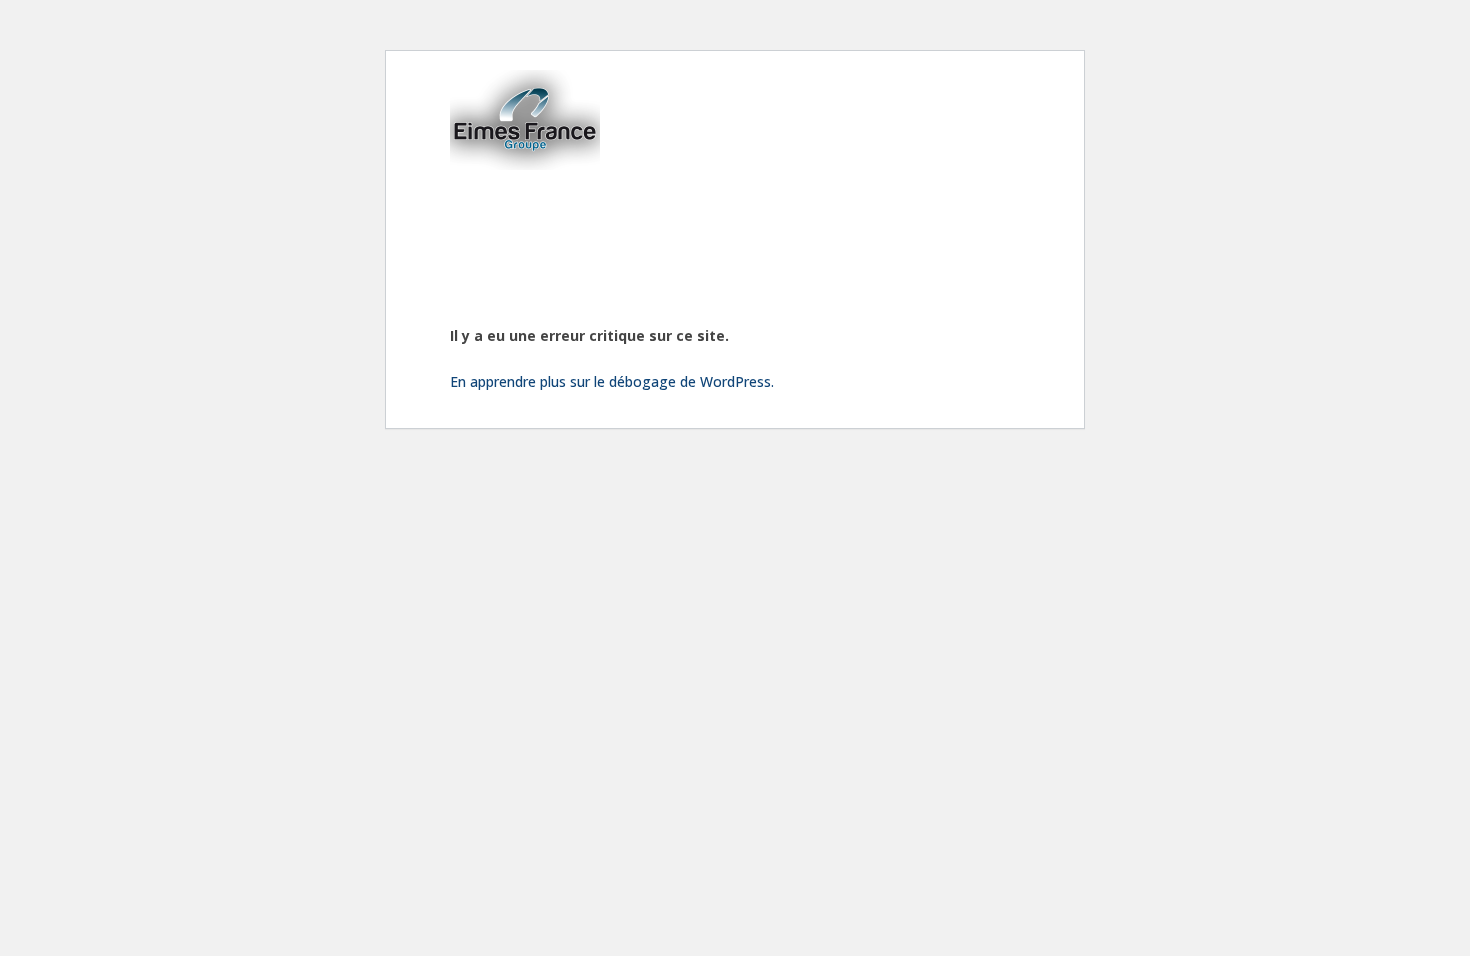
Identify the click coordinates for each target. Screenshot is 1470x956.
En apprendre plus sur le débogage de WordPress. (612, 381)
